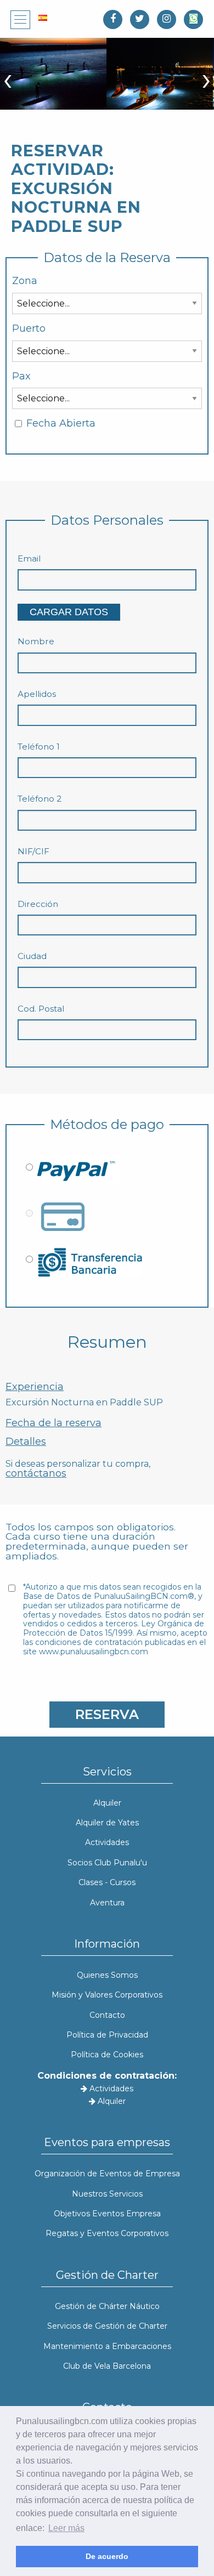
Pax (21, 376)
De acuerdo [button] (107, 2556)
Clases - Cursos (107, 1882)
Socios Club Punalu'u (107, 1863)
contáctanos (36, 1473)
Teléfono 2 (40, 799)
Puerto (29, 329)
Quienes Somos (107, 1975)
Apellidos (37, 694)
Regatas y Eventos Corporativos (107, 2233)
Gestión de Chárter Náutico (107, 2306)
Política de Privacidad (107, 2035)
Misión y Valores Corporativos (107, 1995)
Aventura (107, 1903)
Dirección (38, 904)
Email (29, 559)
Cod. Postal (41, 1009)
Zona (25, 281)
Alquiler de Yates (107, 1823)
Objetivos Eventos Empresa (107, 2214)
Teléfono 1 (39, 747)
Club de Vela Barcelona (107, 2366)
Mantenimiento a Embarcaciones (107, 2346)
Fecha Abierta (61, 424)
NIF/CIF (33, 852)
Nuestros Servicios (107, 2194)
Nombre (36, 642)
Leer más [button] (66, 2528)
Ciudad (32, 956)
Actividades (107, 1842)
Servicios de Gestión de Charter (107, 2326)
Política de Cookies (107, 2055)
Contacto (107, 2015)
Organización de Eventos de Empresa (107, 2174)
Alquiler (107, 1803)
